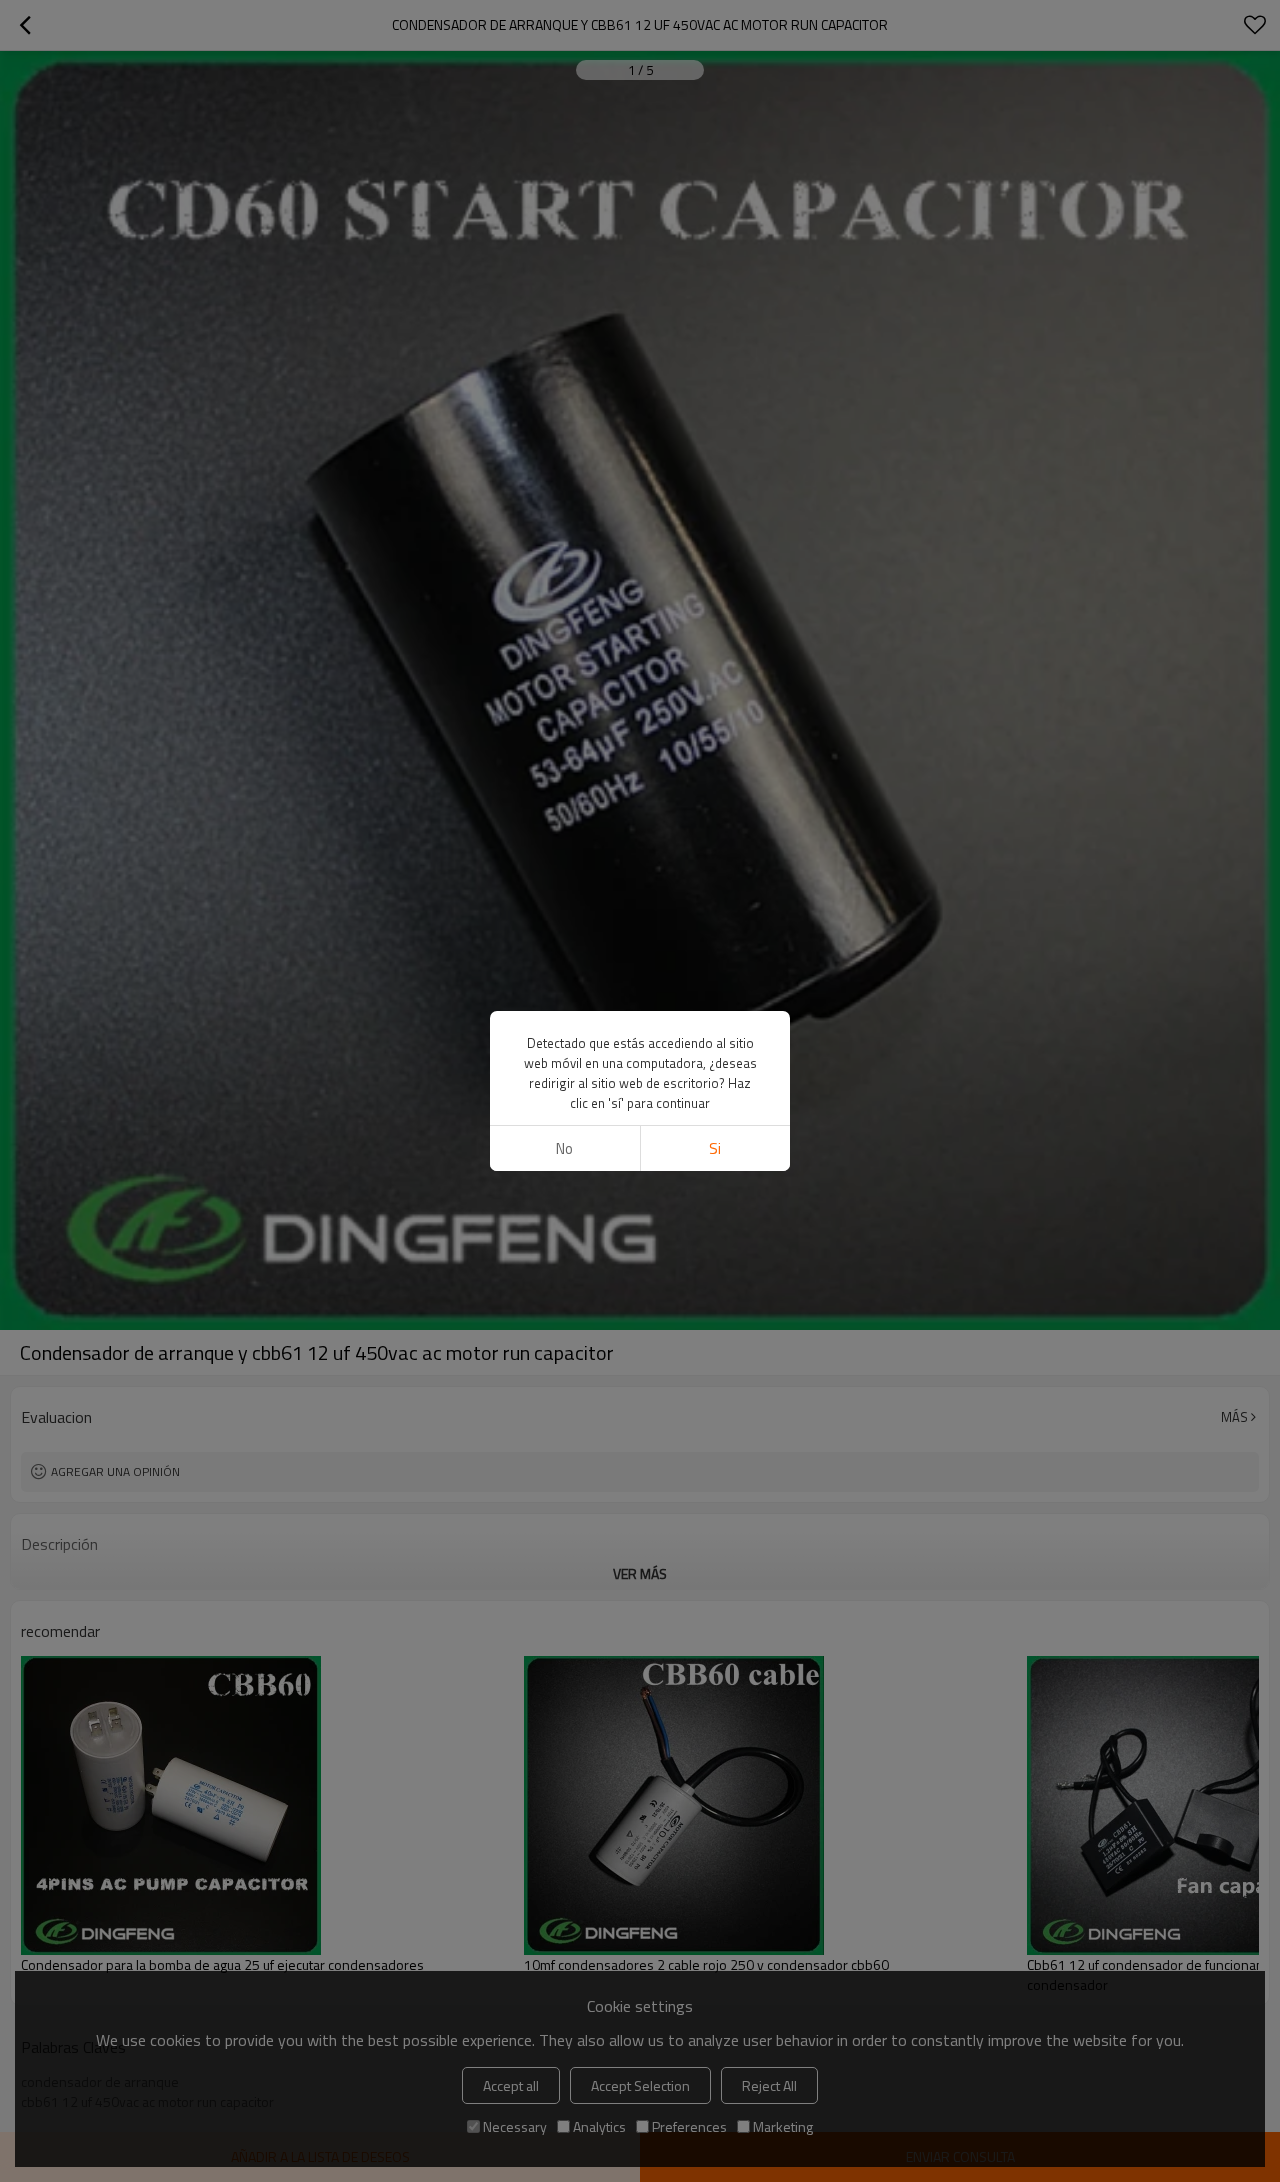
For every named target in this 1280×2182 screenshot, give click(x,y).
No (564, 1148)
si (715, 1148)
